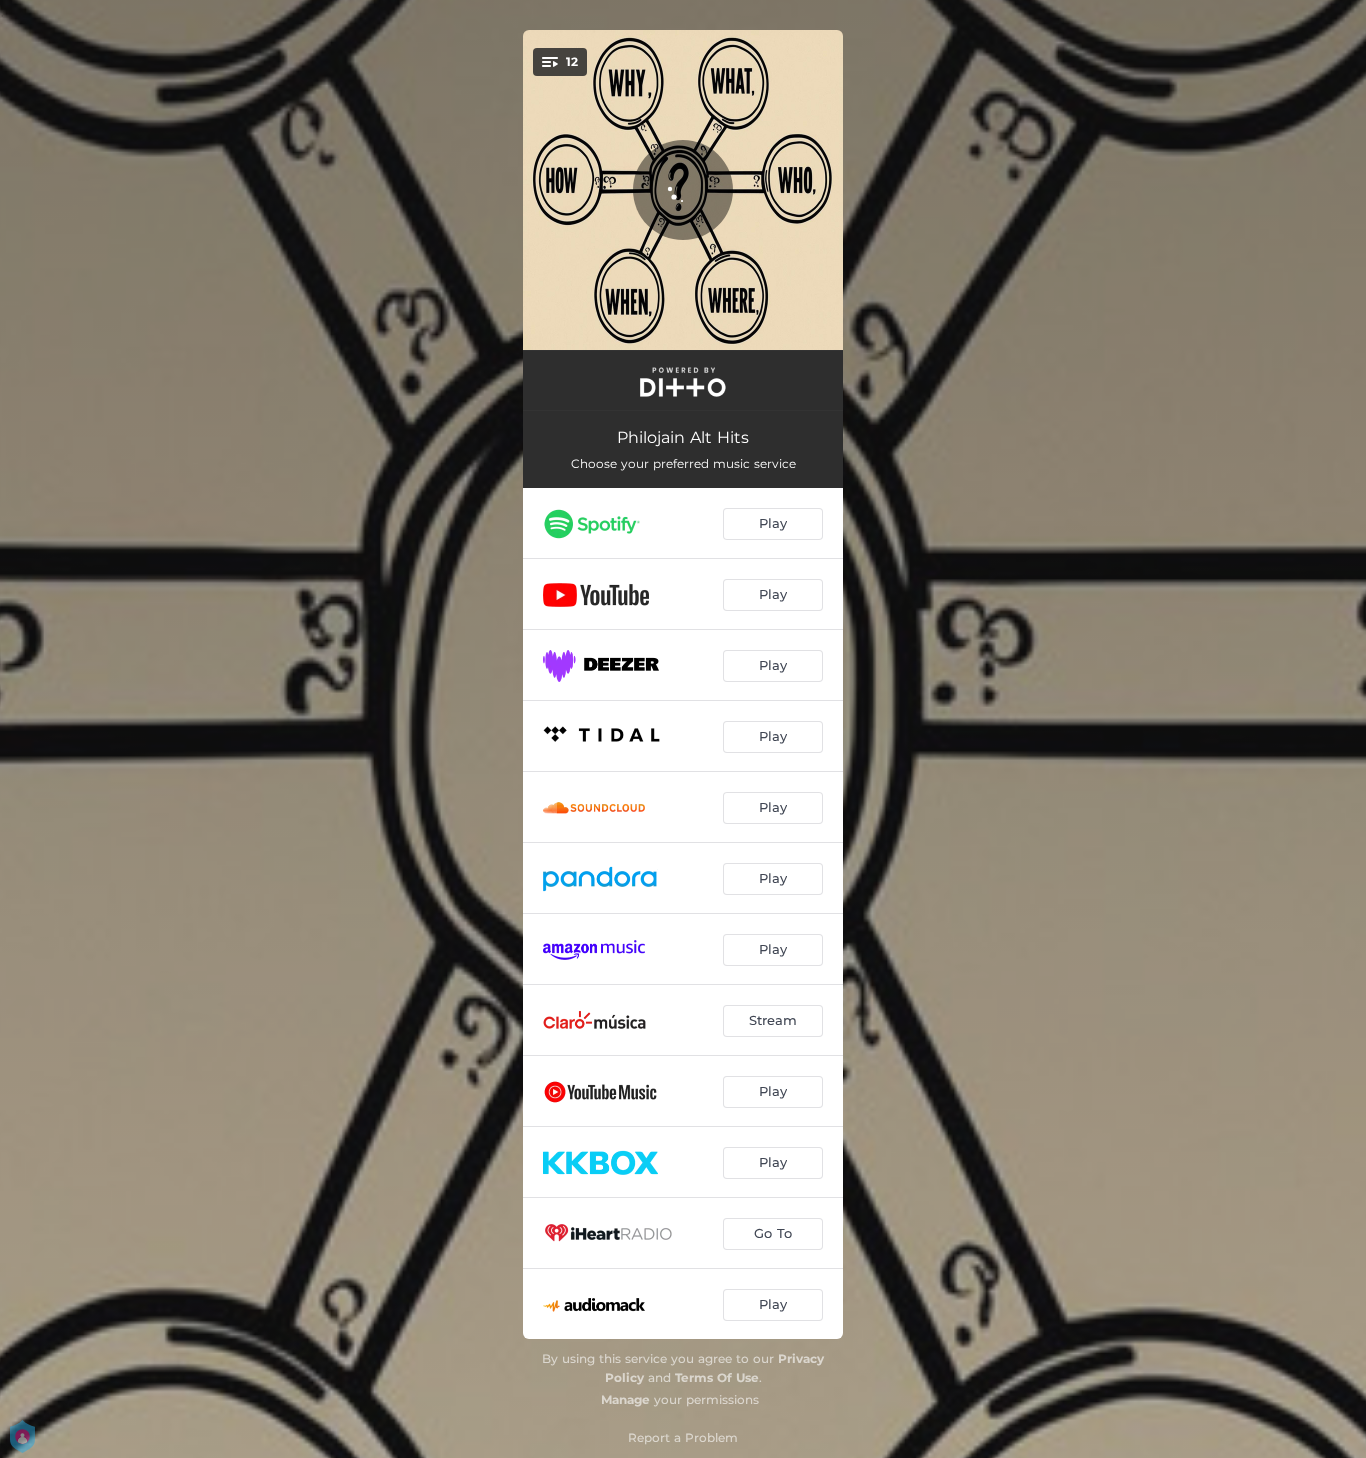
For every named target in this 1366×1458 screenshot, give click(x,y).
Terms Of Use (717, 1377)
